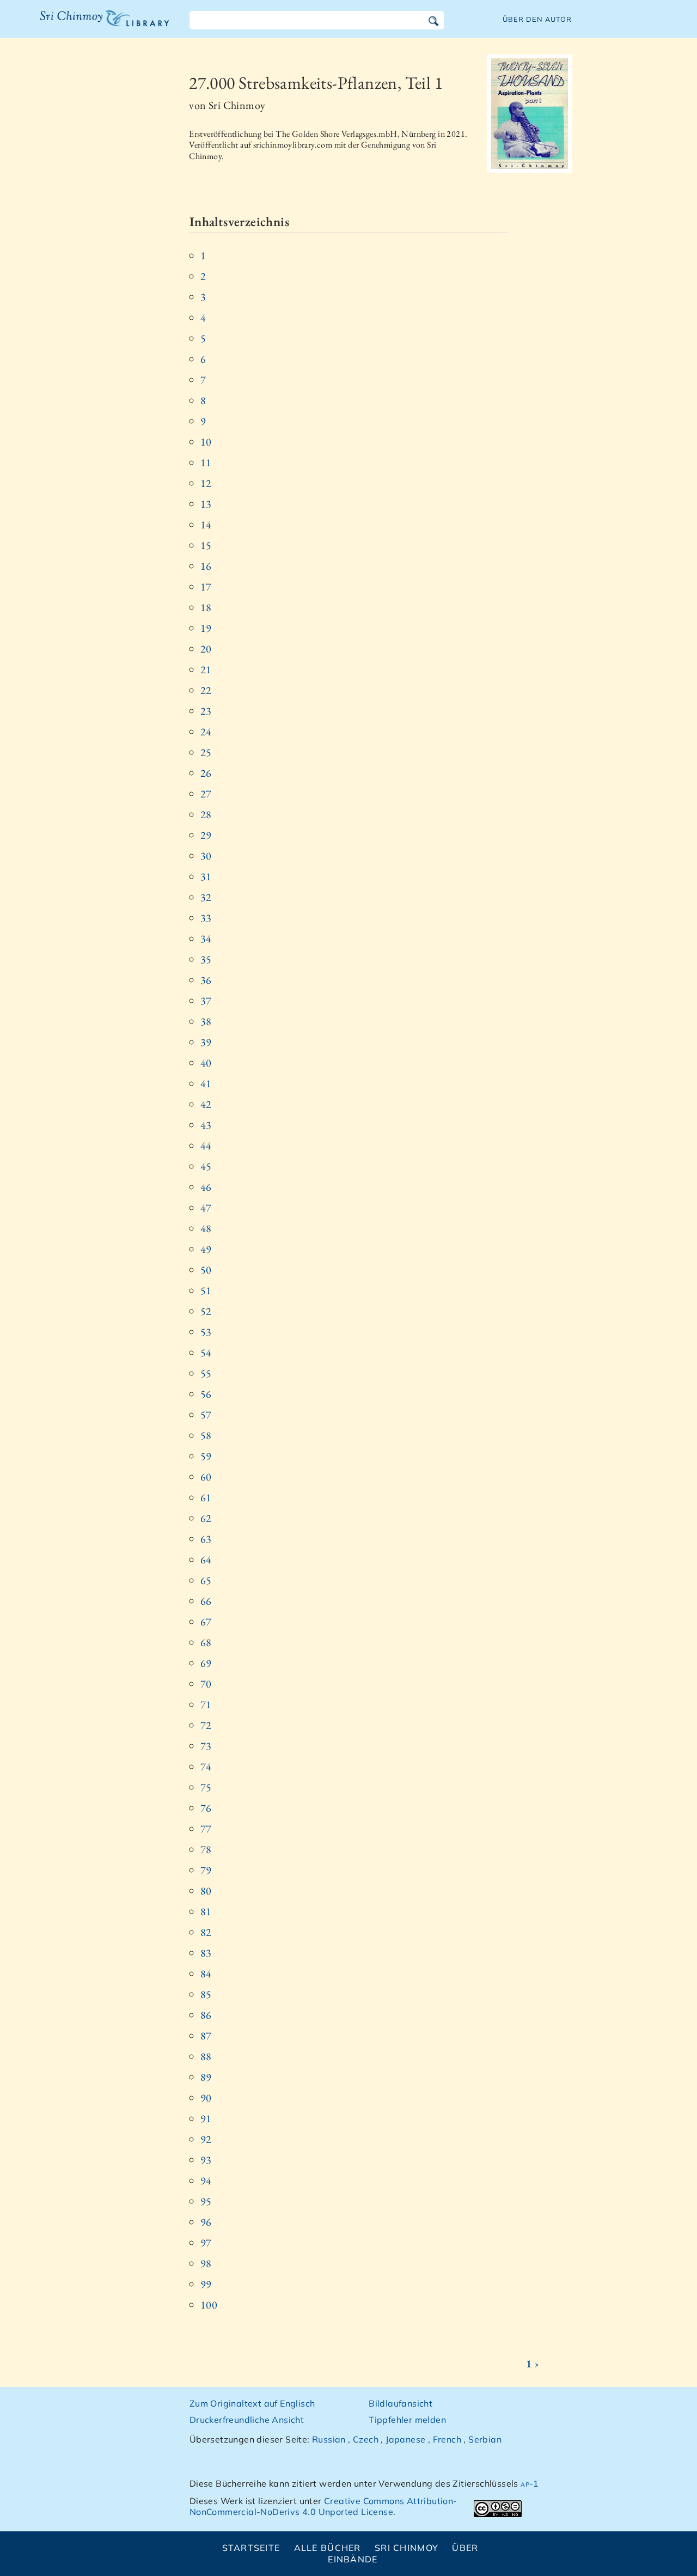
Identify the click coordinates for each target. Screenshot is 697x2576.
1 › (533, 2364)
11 (206, 462)
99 (206, 2284)
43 (206, 1125)
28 (206, 814)
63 (206, 1539)
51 (206, 1290)
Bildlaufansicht (401, 2403)
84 (206, 1974)
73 (206, 1746)
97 (206, 2243)
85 (206, 1994)
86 (206, 2015)
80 (206, 1891)
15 (206, 545)
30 (206, 856)
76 (206, 1808)
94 (206, 2181)
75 (206, 1787)
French (447, 2439)
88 (206, 2056)
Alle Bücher (328, 2548)
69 (206, 1663)
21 (206, 669)
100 (209, 2305)
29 (206, 835)
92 (206, 2139)
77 (206, 1829)
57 (206, 1415)
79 (206, 1870)
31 (206, 876)
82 (206, 1932)
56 (206, 1394)
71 (206, 1704)
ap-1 (530, 2483)
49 (206, 1249)
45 (206, 1166)
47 (206, 1208)
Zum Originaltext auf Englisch (252, 2403)
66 (206, 1601)
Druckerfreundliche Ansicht (247, 2420)
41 (206, 1083)
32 (206, 897)
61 (206, 1497)
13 (206, 504)
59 (206, 1456)
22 (206, 690)
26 (206, 773)
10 (206, 442)
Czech (366, 2439)
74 (206, 1767)
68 (206, 1642)
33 (206, 918)
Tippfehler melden (407, 2420)
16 (206, 566)
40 (206, 1063)
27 (206, 794)
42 (206, 1104)
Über (465, 2548)
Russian (329, 2439)
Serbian (485, 2439)
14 (206, 525)
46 (206, 1187)
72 (206, 1725)
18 (206, 607)
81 (206, 1911)
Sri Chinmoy (406, 2548)
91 (206, 2118)
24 (206, 732)
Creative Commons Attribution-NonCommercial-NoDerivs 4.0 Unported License (323, 2507)
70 (206, 1684)
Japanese (405, 2439)
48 (206, 1228)
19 (206, 628)
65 (206, 1580)
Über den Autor (537, 19)
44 (206, 1146)
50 (206, 1270)
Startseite (251, 2548)
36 (206, 980)
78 (206, 1849)
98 (206, 2263)
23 (206, 711)
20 (206, 649)
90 (206, 2098)
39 (206, 1042)
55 (206, 1373)
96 (206, 2222)
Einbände (353, 2559)
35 (206, 959)
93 (206, 2160)
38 (206, 1021)
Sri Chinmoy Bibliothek (97, 25)
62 (206, 1518)
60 (206, 1477)
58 (206, 1435)
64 (206, 1560)
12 (206, 483)
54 (206, 1353)
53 (206, 1332)
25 (206, 752)
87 (206, 2036)
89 (206, 2077)
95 (206, 2201)
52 (206, 1311)
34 (206, 939)
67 (206, 1622)
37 (206, 1001)
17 (206, 587)
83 (206, 1953)
